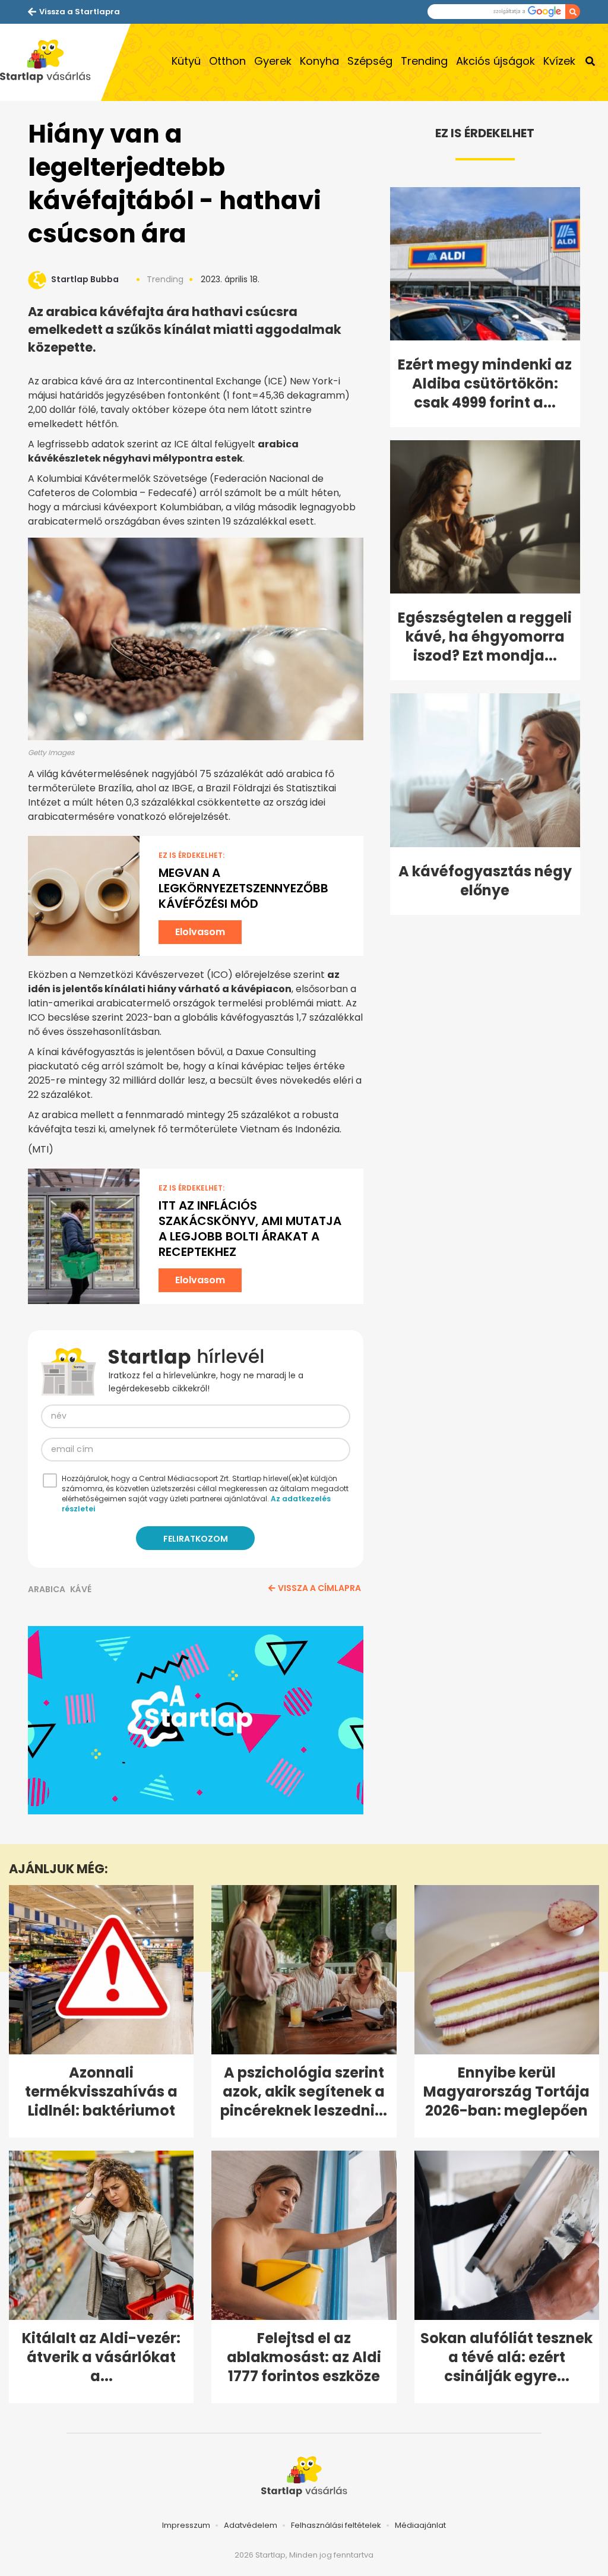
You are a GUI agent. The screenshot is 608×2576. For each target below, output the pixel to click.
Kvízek (559, 61)
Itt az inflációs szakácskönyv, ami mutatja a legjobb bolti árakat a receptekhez (250, 1229)
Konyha (319, 61)
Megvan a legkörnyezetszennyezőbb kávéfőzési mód (243, 888)
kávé (81, 1589)
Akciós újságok (495, 61)
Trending (424, 61)
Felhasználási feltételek (336, 2525)
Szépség (370, 61)
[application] (196, 1721)
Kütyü (186, 61)
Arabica (47, 1589)
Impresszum (186, 2525)
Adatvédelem (251, 2525)
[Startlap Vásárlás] (50, 62)
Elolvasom (200, 932)
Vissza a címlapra (319, 1588)
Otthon (227, 61)
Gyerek (273, 61)
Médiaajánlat (420, 2525)
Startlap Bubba (85, 279)
